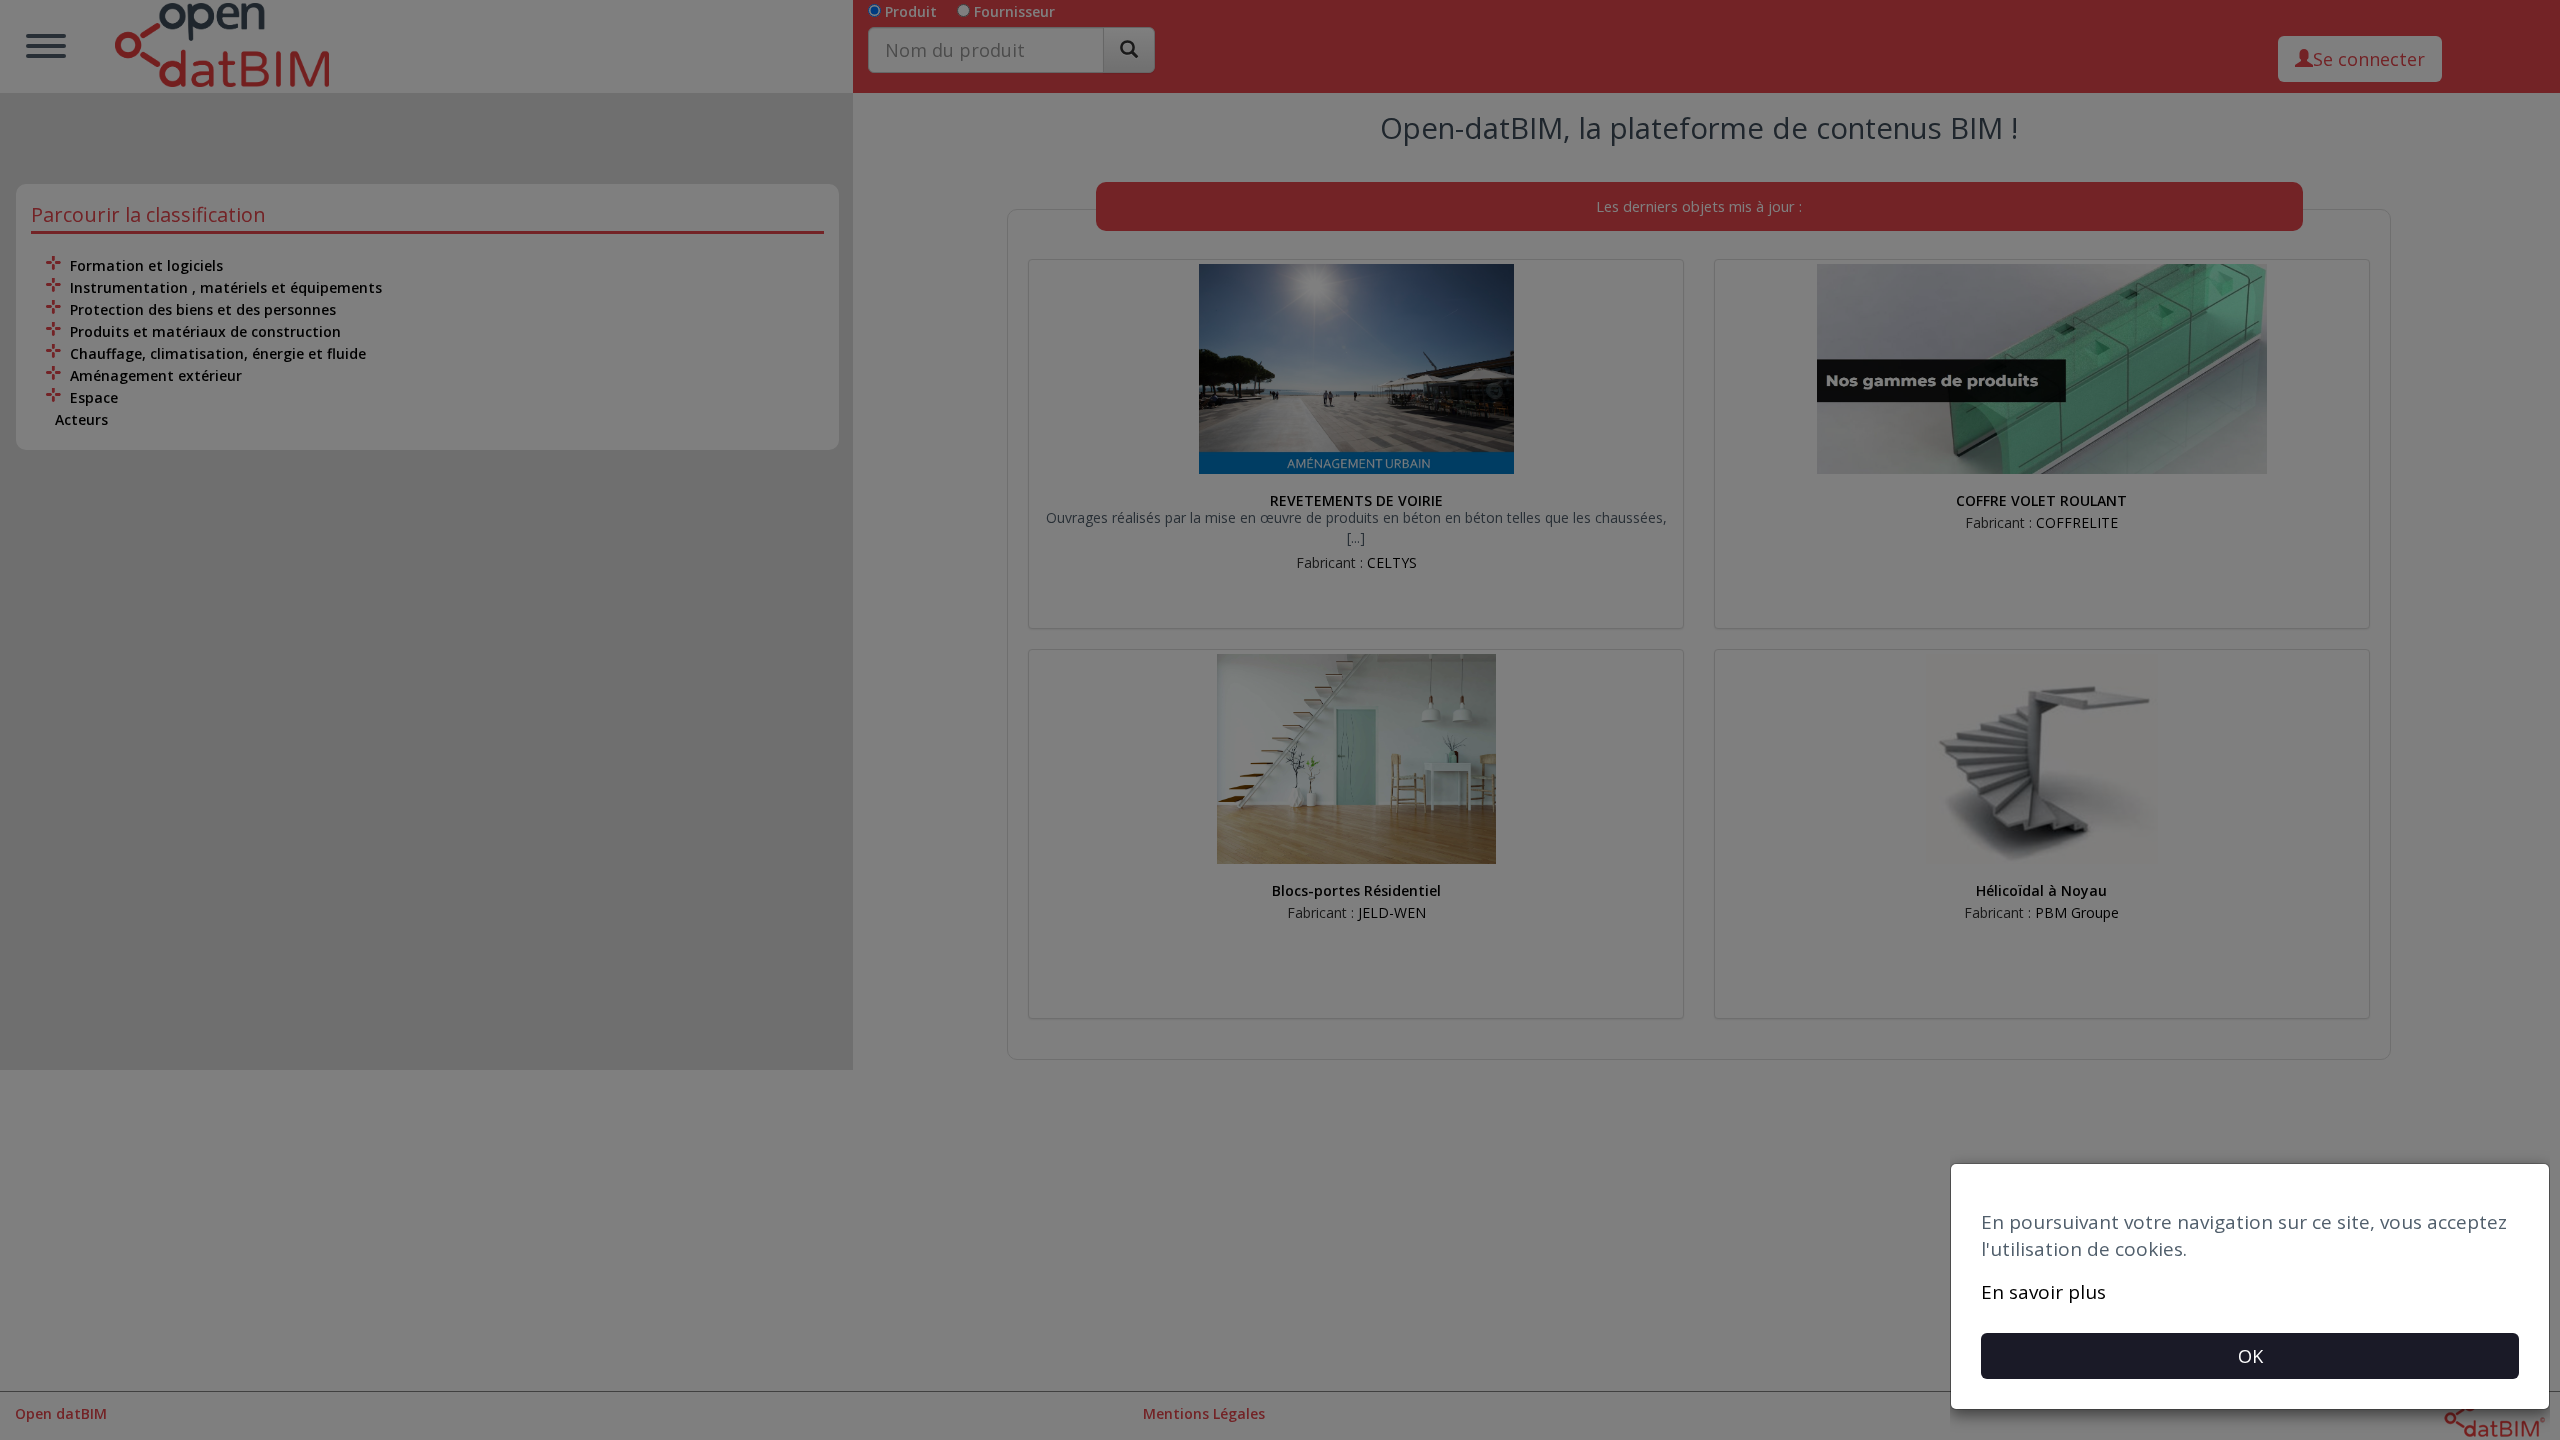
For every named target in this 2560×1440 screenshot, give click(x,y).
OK (2250, 1356)
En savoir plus (2043, 1292)
